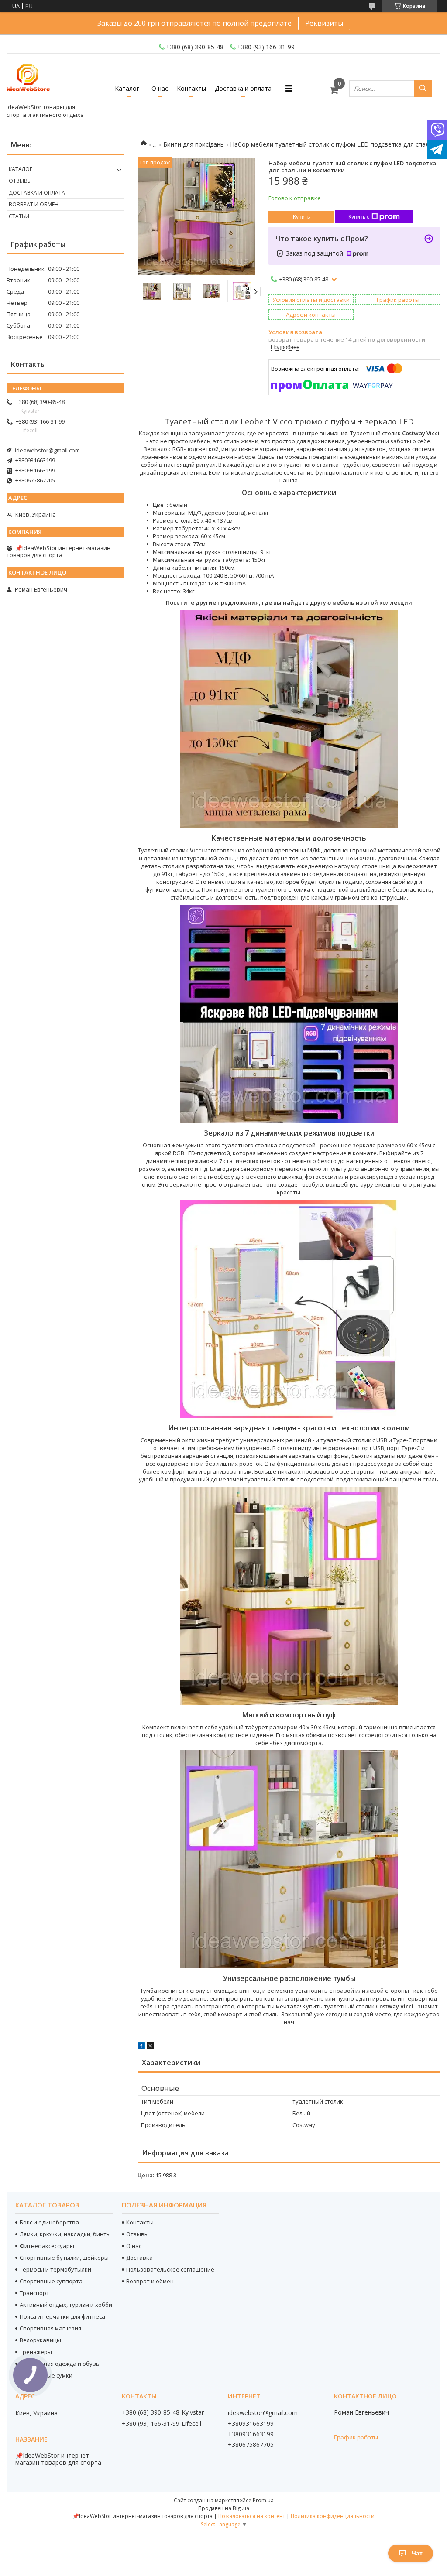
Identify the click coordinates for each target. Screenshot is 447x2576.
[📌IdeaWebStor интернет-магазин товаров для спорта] (28, 80)
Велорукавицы (40, 2340)
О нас (160, 88)
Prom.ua (263, 2500)
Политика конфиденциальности (333, 2516)
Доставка (139, 2258)
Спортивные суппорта (51, 2281)
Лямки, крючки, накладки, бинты (65, 2234)
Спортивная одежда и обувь (60, 2364)
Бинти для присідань (194, 144)
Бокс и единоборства (49, 2222)
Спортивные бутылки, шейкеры (64, 2258)
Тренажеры (36, 2352)
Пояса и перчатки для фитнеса (62, 2316)
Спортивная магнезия (50, 2328)
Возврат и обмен (34, 204)
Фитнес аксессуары (47, 2246)
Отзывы (20, 181)
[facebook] (141, 2047)
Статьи (19, 216)
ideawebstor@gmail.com (47, 450)
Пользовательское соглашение (170, 2269)
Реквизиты (324, 23)
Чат (417, 2553)
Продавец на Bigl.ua (224, 2508)
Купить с (359, 217)
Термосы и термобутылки (55, 2269)
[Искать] (423, 89)
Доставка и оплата (243, 88)
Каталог (127, 88)
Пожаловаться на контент (252, 2516)
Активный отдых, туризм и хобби (66, 2305)
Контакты (191, 88)
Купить (301, 217)
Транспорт (34, 2293)
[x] (151, 2047)
